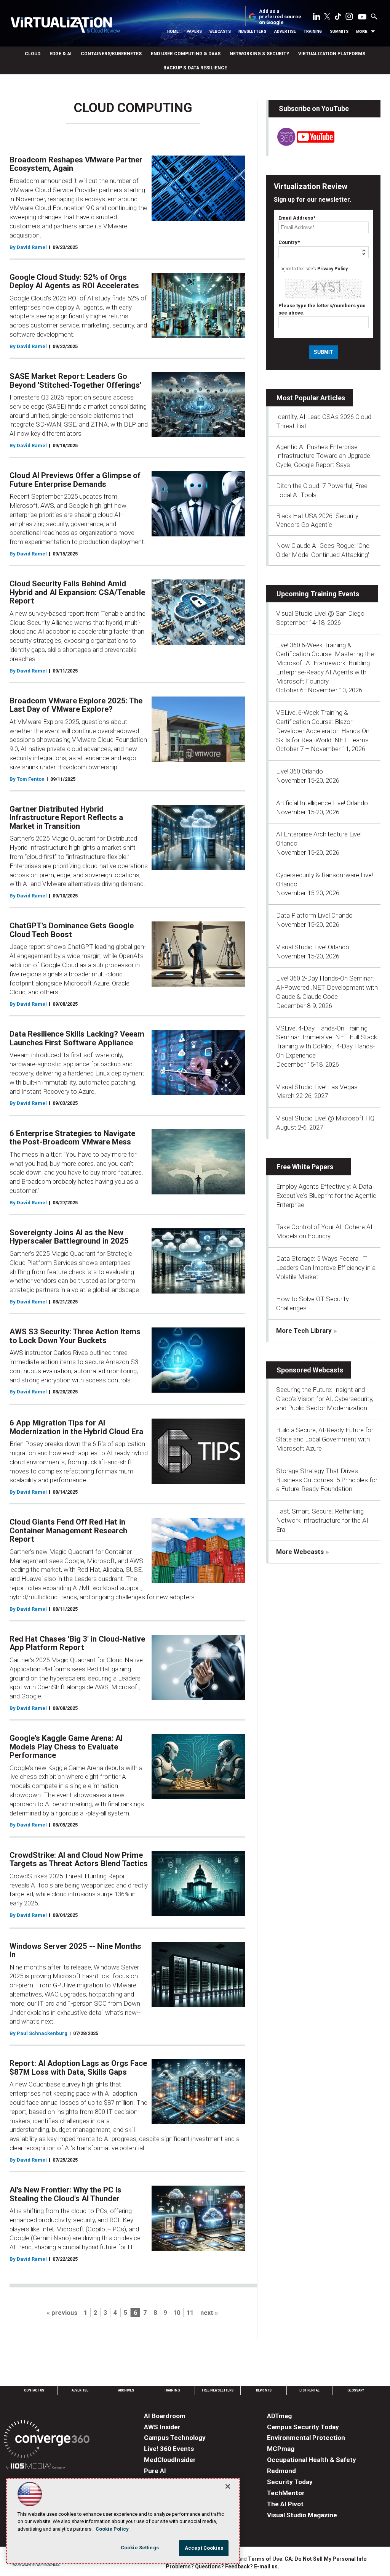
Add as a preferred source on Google (280, 17)
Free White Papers (305, 1167)
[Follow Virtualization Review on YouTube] (362, 17)
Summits (339, 31)
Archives (126, 2390)
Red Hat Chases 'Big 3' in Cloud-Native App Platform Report (77, 1643)
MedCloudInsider (170, 2460)
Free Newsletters (218, 2390)
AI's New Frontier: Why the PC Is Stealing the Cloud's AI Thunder (66, 2194)
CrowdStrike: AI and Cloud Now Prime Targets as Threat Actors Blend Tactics (79, 1859)
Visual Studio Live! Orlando (313, 947)
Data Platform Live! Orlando (314, 915)
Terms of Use (265, 2559)
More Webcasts (300, 1552)
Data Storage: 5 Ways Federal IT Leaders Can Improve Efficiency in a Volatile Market (326, 1268)
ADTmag (279, 2416)
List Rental (309, 2390)
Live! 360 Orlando (300, 771)
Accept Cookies (204, 2548)
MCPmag (281, 2449)
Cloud (33, 54)
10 (177, 2313)
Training (313, 31)
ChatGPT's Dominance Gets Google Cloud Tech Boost (72, 930)
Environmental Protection (306, 2438)
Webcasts (220, 31)
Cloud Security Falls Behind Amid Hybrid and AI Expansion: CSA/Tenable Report (77, 592)
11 (190, 2313)
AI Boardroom (165, 2416)
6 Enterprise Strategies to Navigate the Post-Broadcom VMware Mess (72, 1138)
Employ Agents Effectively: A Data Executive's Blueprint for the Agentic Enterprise (326, 1196)
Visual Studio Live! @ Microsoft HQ (325, 1118)
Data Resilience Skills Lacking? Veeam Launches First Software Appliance (77, 1038)
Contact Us (34, 2390)
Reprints (264, 2390)
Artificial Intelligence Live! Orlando (322, 803)
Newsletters (252, 31)
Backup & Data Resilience (195, 68)
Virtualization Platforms (332, 54)
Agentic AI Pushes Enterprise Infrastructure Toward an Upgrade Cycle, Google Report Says (323, 456)
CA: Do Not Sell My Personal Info (326, 2559)
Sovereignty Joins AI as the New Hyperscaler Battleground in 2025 (69, 1237)
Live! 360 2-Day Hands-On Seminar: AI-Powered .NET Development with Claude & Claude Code (327, 987)
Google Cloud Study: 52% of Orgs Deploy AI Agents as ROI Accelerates (74, 282)
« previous (62, 2313)
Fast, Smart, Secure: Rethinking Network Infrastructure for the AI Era (322, 1520)
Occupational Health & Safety (312, 2460)
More (362, 31)
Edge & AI (61, 54)
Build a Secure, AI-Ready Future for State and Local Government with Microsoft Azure (325, 1439)
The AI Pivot (285, 2504)
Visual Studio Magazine (302, 2515)
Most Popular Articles (311, 398)
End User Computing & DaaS (186, 54)
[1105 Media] (35, 2467)
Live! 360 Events (169, 2449)
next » (209, 2313)
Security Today (290, 2482)
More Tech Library (304, 1331)
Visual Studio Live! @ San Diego (320, 613)
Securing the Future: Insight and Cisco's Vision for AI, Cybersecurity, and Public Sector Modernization (325, 1399)
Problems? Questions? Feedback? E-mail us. (222, 2566)
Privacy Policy (332, 269)
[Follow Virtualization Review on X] (327, 17)
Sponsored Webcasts (310, 1370)
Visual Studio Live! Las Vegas (317, 1087)
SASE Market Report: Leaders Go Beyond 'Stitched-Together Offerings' (75, 381)
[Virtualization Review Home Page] (65, 26)
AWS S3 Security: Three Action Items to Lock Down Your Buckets (75, 1336)
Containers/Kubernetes (111, 54)
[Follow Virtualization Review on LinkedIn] (316, 18)
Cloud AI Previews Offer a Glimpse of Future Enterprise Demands (75, 480)
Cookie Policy (112, 2529)
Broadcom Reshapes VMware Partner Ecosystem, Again (76, 164)
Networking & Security (259, 54)
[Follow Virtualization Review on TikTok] (338, 18)
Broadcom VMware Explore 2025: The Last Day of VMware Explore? (76, 705)
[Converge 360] (47, 2440)
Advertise (285, 31)
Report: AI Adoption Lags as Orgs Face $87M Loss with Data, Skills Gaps (78, 2068)
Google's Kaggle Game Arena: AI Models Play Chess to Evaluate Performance (66, 1747)
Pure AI (155, 2471)
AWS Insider (162, 2427)
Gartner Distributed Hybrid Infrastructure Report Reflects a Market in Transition (66, 818)
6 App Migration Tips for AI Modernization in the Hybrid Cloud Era (76, 1427)
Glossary (356, 2390)
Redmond (281, 2471)
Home (173, 31)
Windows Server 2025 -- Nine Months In (75, 1951)
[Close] (228, 2486)
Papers (194, 31)
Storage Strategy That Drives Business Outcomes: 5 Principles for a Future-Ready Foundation (327, 1480)
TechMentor (286, 2493)
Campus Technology (175, 2438)
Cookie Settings (140, 2548)
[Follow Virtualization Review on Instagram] (349, 18)
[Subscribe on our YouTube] (301, 143)
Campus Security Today (303, 2427)
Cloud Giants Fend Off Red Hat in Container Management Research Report (68, 1530)
